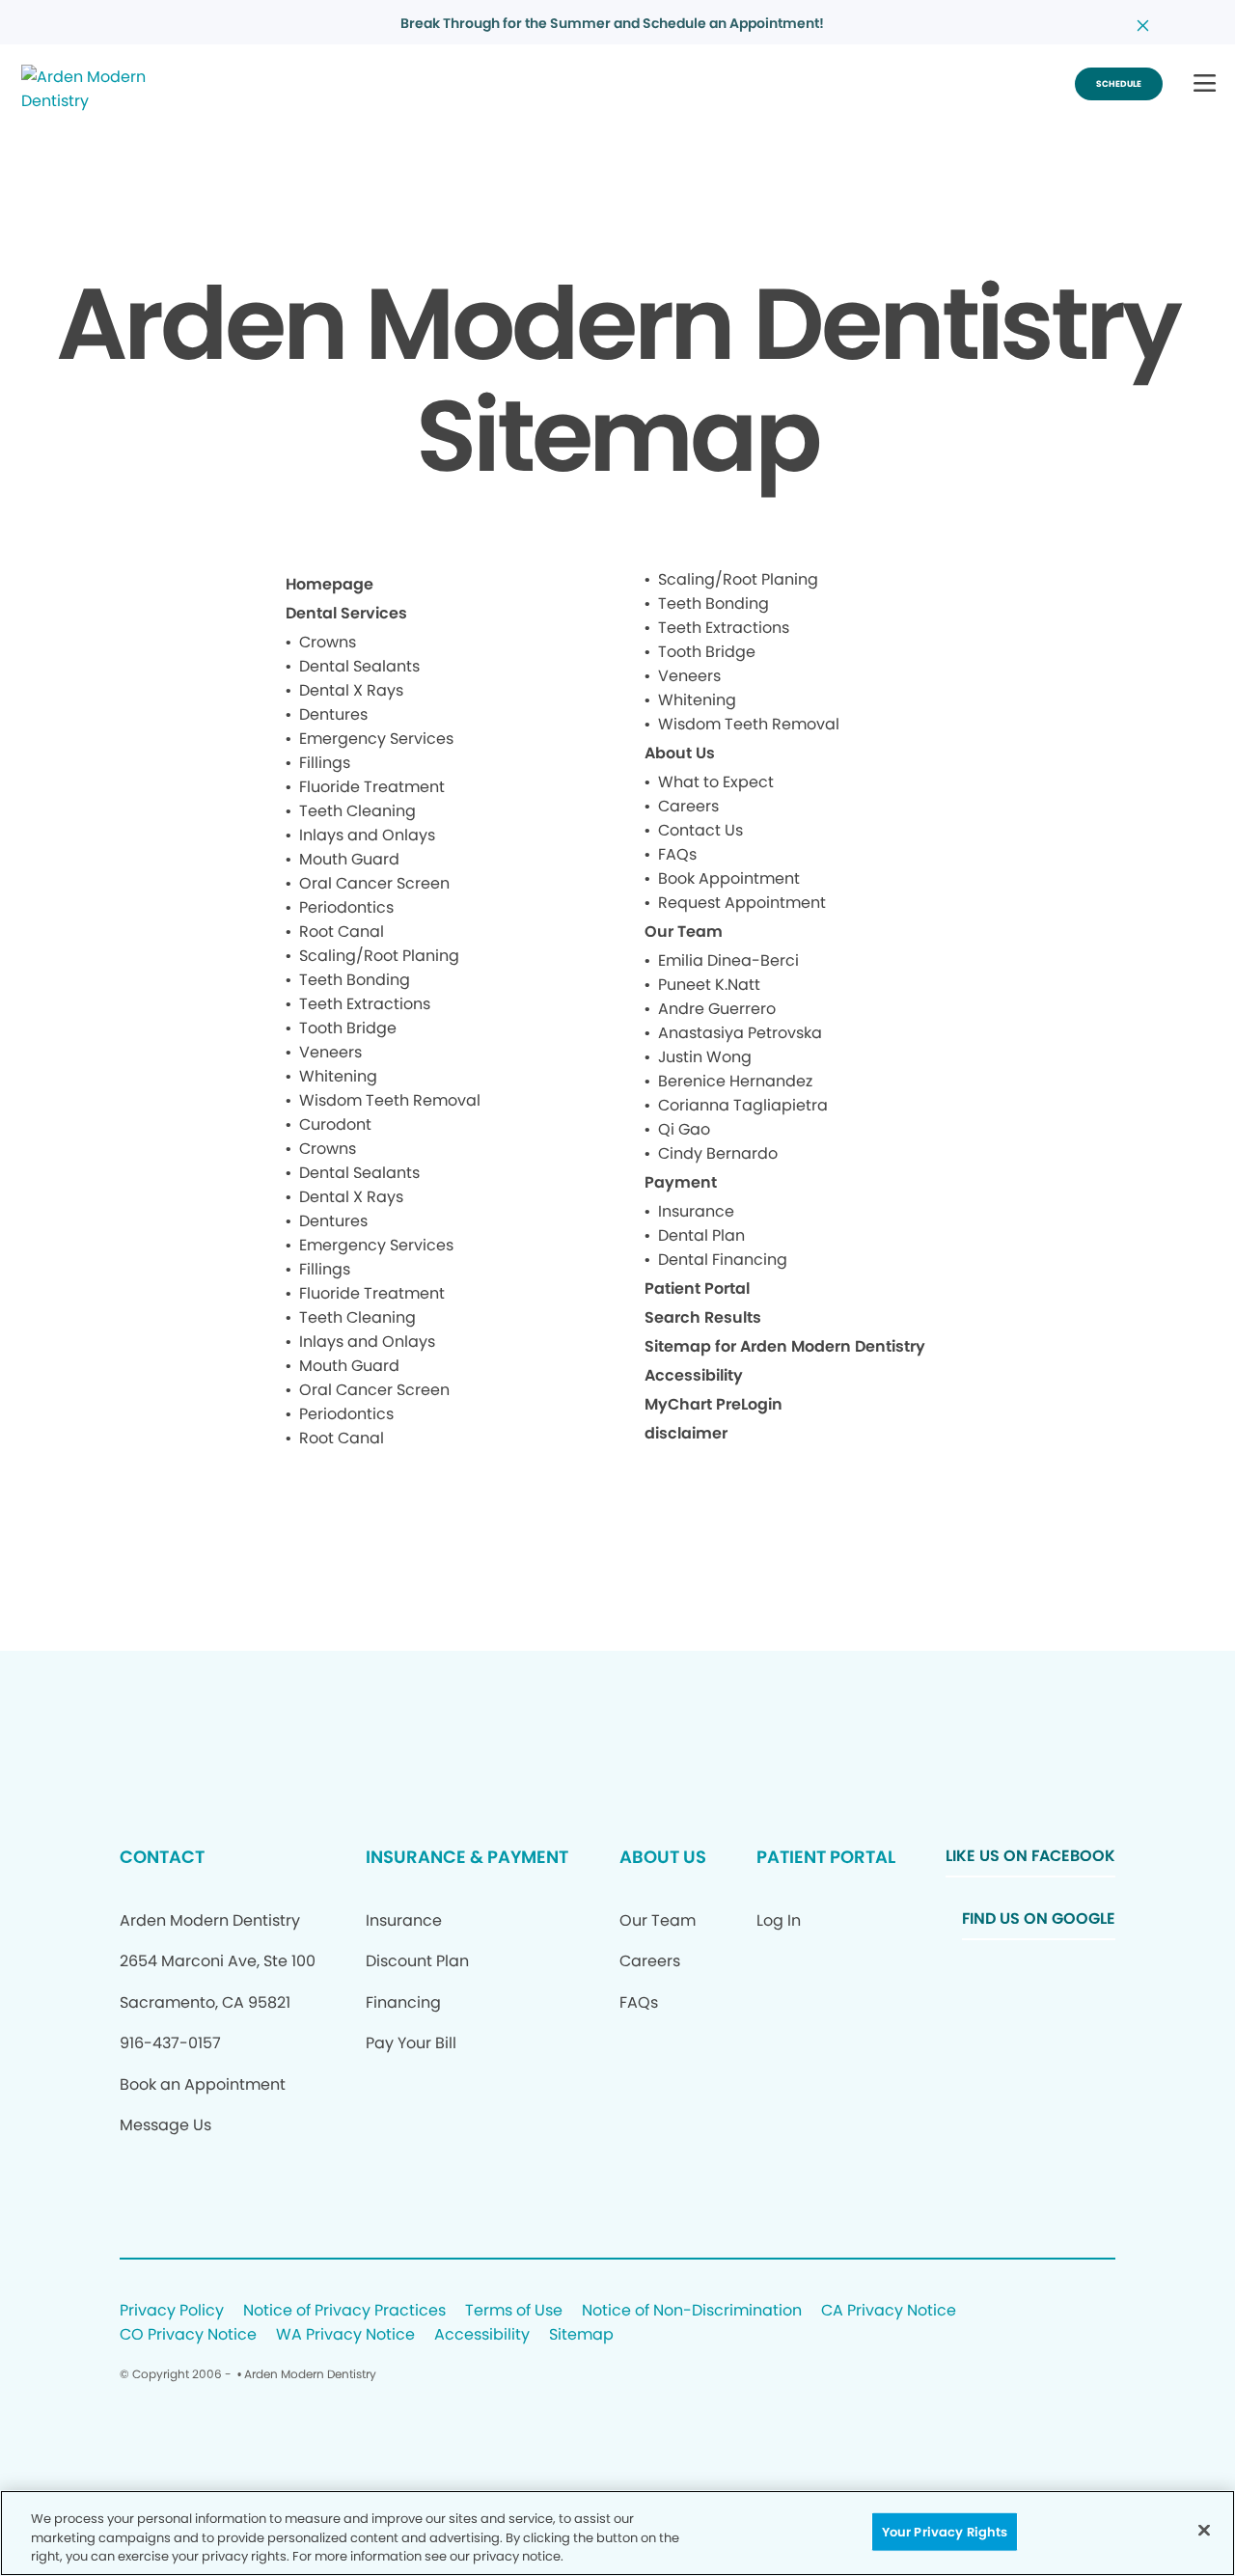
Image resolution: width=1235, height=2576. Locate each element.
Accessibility (694, 1375)
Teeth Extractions (365, 1004)
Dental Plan (701, 1235)
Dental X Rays (351, 690)
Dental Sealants (359, 666)
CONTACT (162, 1857)
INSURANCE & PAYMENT (467, 1857)
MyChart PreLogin (714, 1404)
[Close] (1204, 2530)
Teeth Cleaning (357, 811)
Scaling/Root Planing (379, 956)
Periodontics (346, 907)
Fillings (325, 763)
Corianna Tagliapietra (743, 1105)
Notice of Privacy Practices (344, 2311)
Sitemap (581, 2335)
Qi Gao (684, 1129)
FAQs (677, 854)
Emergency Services (376, 739)
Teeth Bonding (355, 980)
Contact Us (700, 830)
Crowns (328, 642)
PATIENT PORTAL (826, 1857)
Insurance (696, 1211)
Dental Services (346, 613)
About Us (680, 753)
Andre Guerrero (717, 1009)
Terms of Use (514, 2311)
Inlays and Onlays (367, 835)
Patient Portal (697, 1288)
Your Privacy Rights (945, 2531)
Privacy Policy (172, 2311)
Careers (688, 806)
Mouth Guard (349, 859)
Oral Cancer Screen (374, 883)
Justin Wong (705, 1057)
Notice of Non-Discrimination (692, 2311)
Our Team (684, 932)
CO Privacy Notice (188, 2335)
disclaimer (686, 1433)
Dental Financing (723, 1260)
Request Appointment (742, 903)
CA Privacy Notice (889, 2311)
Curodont (335, 1124)
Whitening (338, 1076)
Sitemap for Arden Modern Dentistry (785, 1346)
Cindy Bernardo (718, 1153)
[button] (1205, 84)
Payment (681, 1182)
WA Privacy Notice (345, 2335)
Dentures (333, 714)
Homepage (329, 584)
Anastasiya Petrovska (740, 1033)
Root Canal (342, 932)
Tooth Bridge (348, 1028)
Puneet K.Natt (709, 985)
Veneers (330, 1052)
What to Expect (716, 782)
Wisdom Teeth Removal (390, 1100)
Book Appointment (729, 878)
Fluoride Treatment (372, 787)
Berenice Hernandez (735, 1081)
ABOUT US (663, 1857)
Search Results (703, 1317)
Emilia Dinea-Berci (728, 960)
